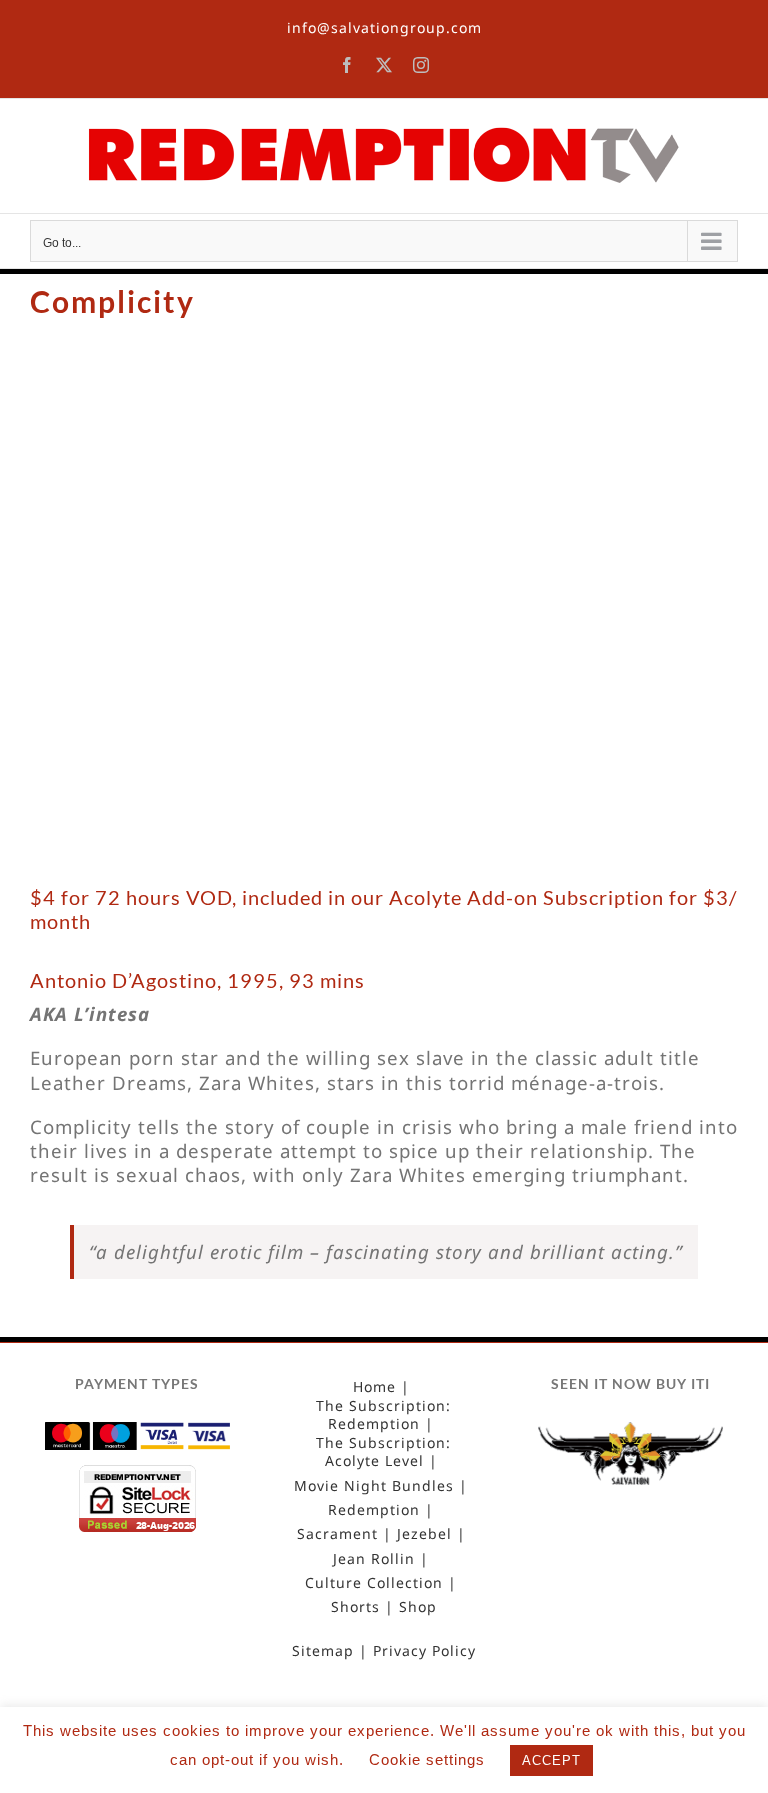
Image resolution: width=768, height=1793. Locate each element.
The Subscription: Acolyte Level (383, 1452)
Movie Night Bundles (374, 1486)
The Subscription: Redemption (383, 1415)
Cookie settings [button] (427, 1759)
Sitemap (323, 1651)
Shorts (355, 1607)
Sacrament (337, 1534)
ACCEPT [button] (551, 1760)
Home (374, 1387)
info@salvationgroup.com (384, 27)
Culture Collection (374, 1583)
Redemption (374, 1510)
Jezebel (424, 1534)
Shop (418, 1607)
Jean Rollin (374, 1559)
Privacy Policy (424, 1651)
